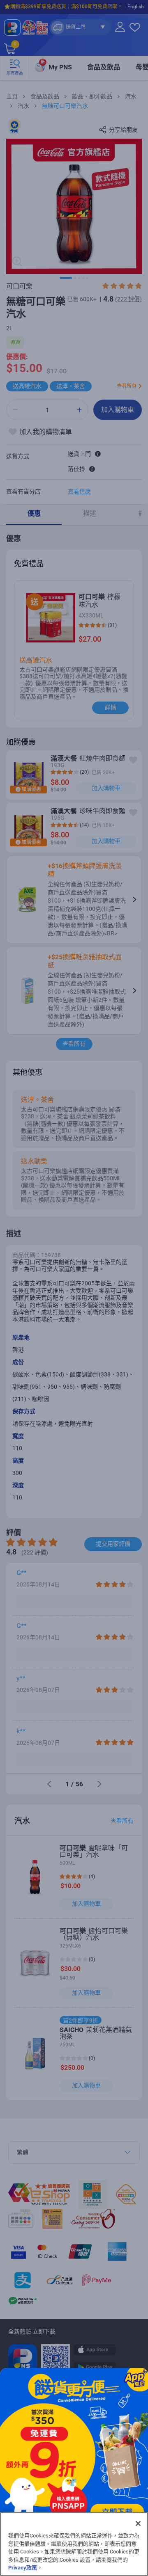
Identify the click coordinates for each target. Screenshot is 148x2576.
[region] (74, 2544)
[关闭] (138, 2523)
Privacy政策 (23, 2568)
